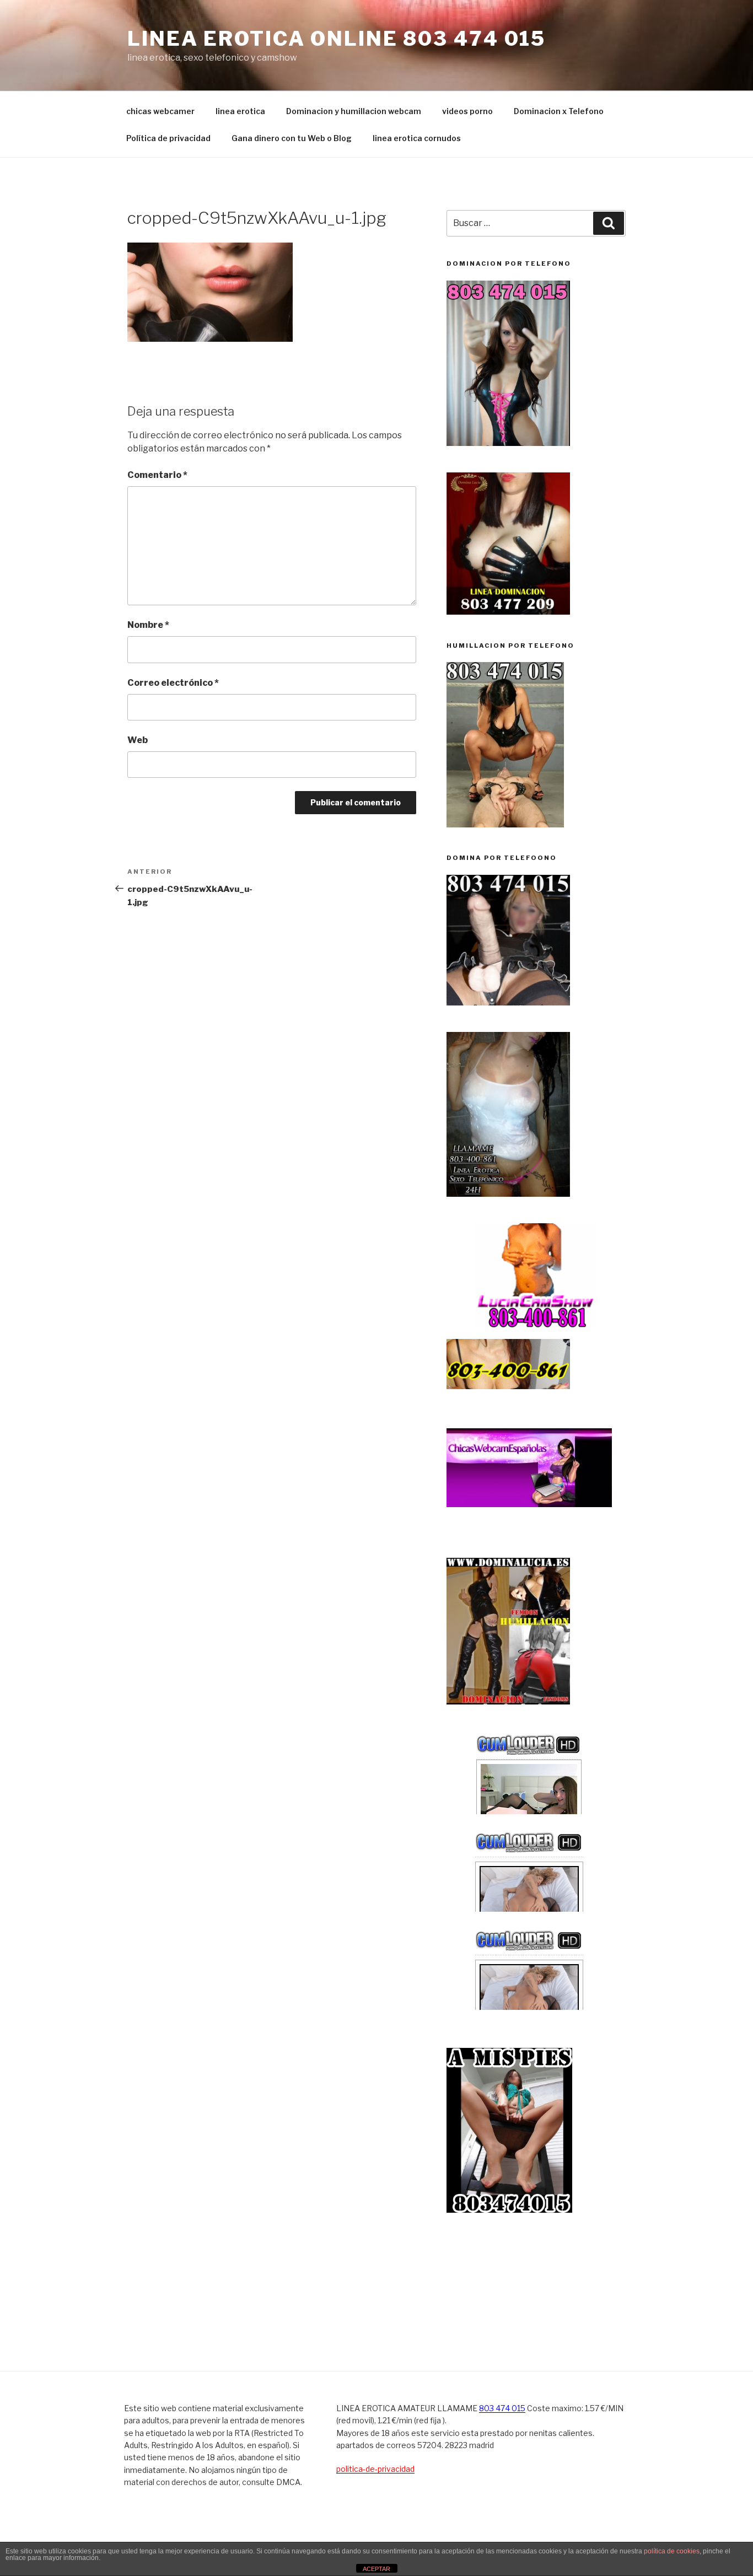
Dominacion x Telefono (559, 111)
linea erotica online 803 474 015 (337, 39)
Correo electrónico (173, 683)
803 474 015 (502, 2408)
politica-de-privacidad (375, 2469)
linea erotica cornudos (417, 138)
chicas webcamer (160, 111)
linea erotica (240, 111)
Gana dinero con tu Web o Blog (292, 138)
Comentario (157, 475)
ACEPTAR (376, 2569)
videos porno (467, 111)
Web (138, 740)
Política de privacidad (168, 138)
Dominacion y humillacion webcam (354, 111)
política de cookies (672, 2551)
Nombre (148, 625)
